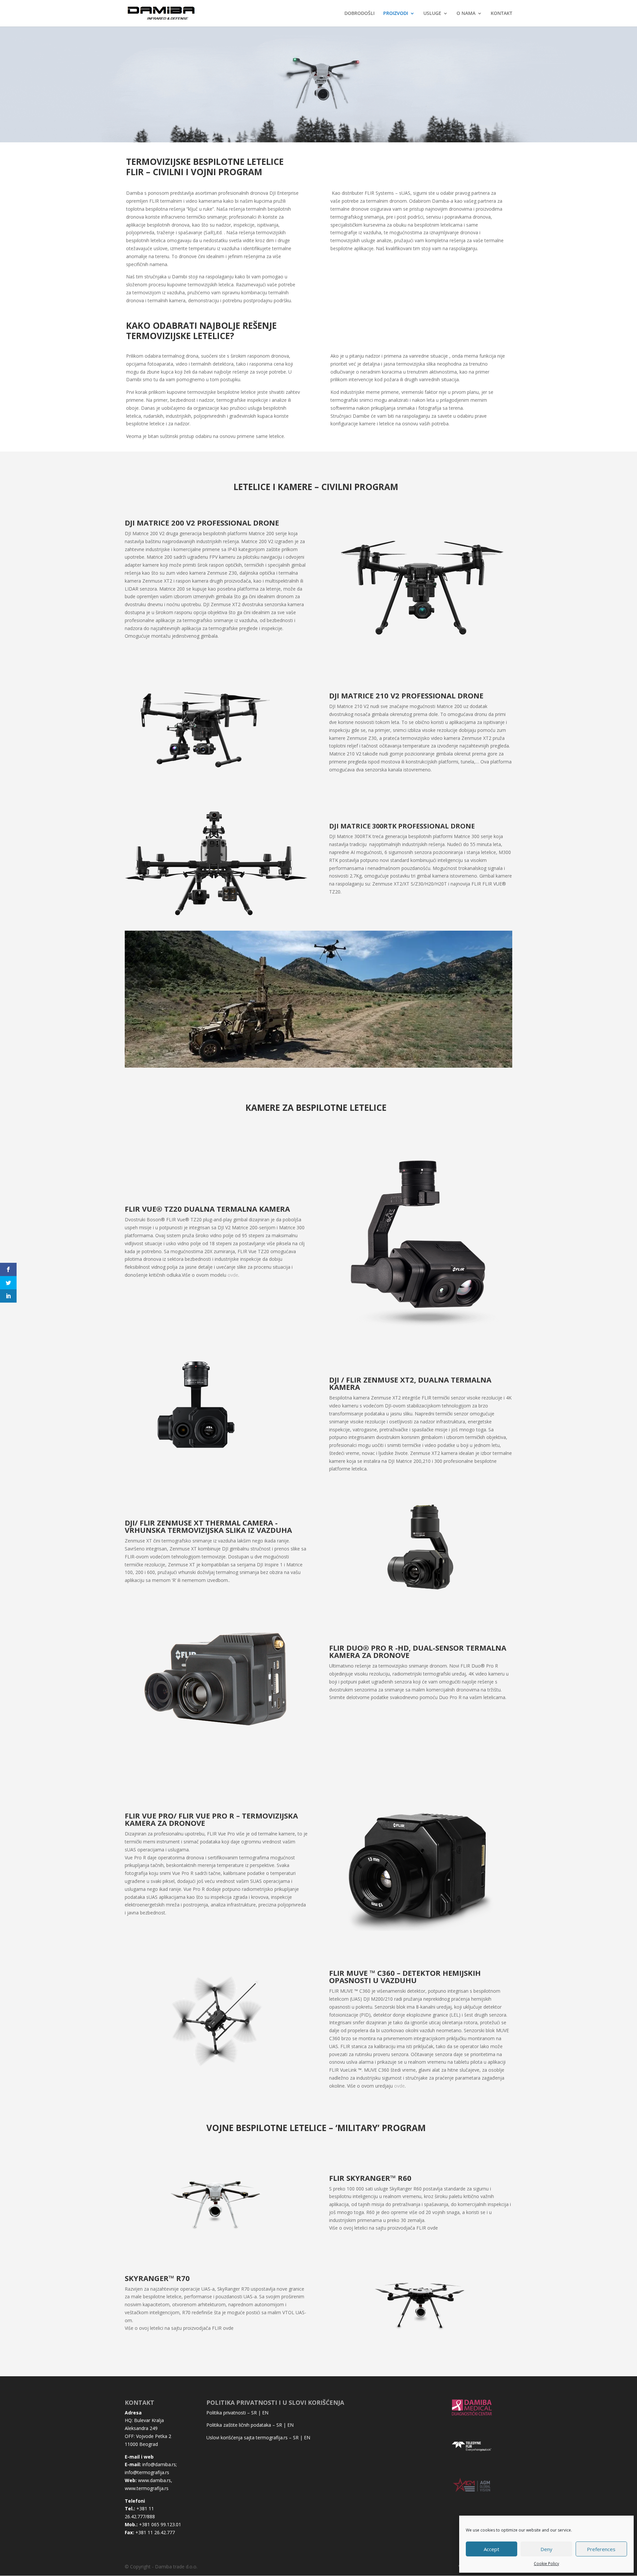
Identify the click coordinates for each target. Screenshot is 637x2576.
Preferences (601, 2549)
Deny (546, 2549)
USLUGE (432, 14)
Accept (492, 2549)
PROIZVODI (396, 14)
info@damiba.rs (159, 2464)
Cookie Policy (546, 2564)
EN (265, 2413)
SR (254, 2413)
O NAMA (466, 14)
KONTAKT (501, 14)
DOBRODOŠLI (359, 14)
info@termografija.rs (147, 2472)
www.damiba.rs (154, 2480)
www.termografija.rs (147, 2488)
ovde (233, 1275)
